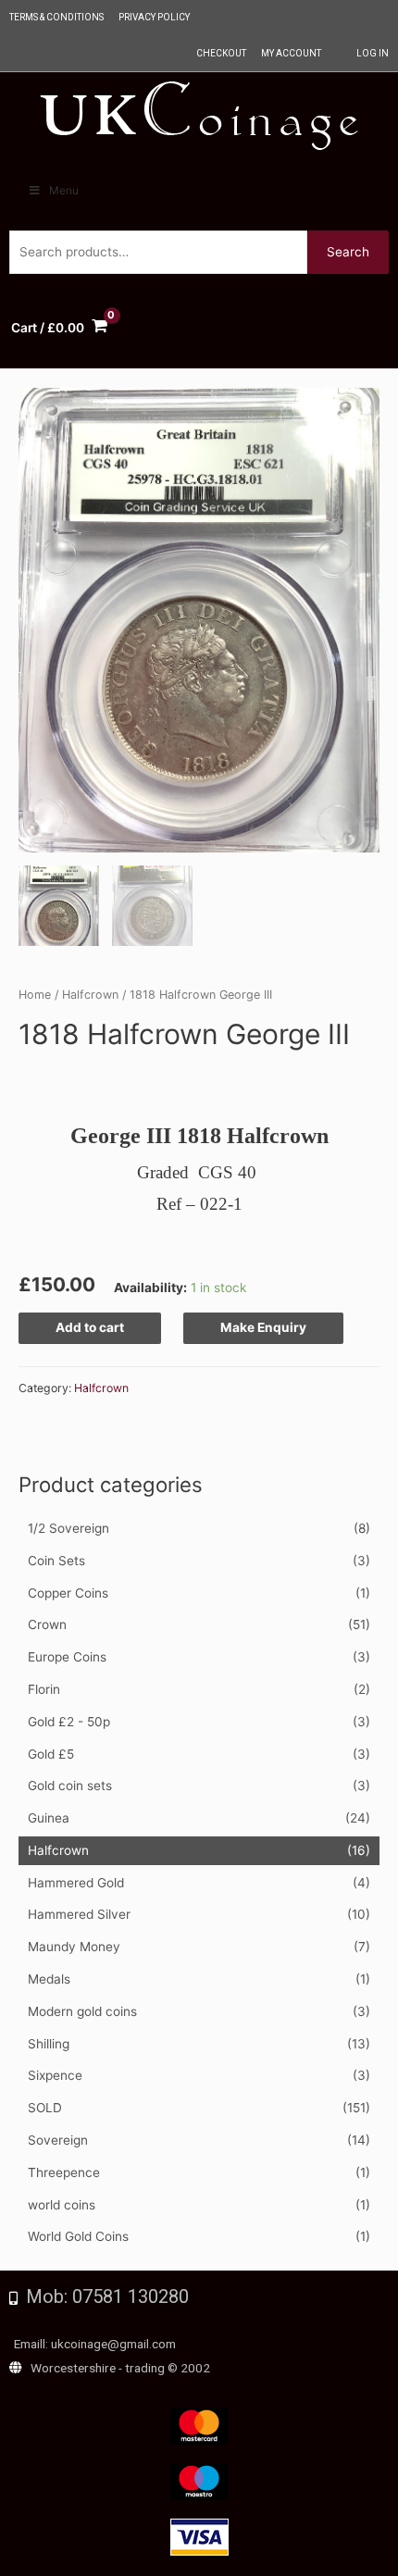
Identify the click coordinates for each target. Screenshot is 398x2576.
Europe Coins (67, 1657)
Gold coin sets (70, 1786)
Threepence (64, 2172)
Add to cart (90, 1327)
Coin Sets (56, 1561)
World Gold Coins (78, 2236)
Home (35, 995)
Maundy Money (74, 1947)
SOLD (45, 2108)
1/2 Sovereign (68, 1528)
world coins (62, 2205)
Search (348, 252)
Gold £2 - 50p (69, 1722)
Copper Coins (68, 1593)
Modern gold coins (82, 2011)
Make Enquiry (263, 1327)
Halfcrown (58, 1850)
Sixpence (55, 2075)
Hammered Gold (76, 1883)
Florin (44, 1689)
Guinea (49, 1818)
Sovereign (58, 2140)
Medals (49, 1979)
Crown (47, 1624)
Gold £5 (51, 1754)
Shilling (49, 2044)
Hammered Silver (79, 1914)
